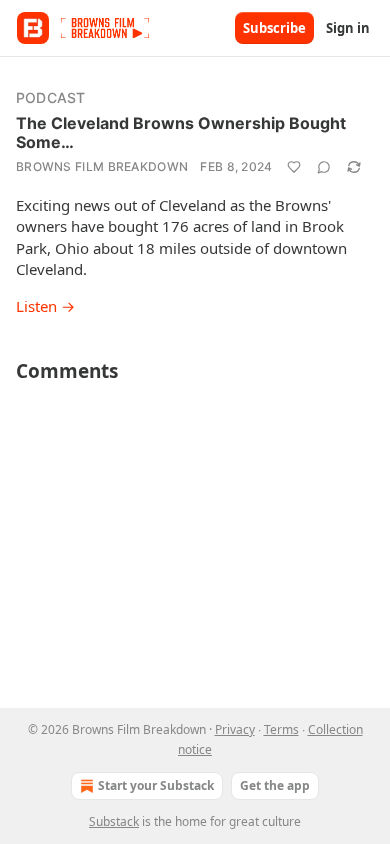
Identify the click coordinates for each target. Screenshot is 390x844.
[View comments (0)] (324, 167)
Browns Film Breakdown (102, 166)
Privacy (235, 729)
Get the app (275, 785)
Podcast (50, 97)
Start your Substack (156, 785)
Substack (114, 821)
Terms (281, 729)
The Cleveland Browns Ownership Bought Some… (181, 132)
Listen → (45, 306)
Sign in (348, 28)
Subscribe (274, 28)
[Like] (294, 167)
